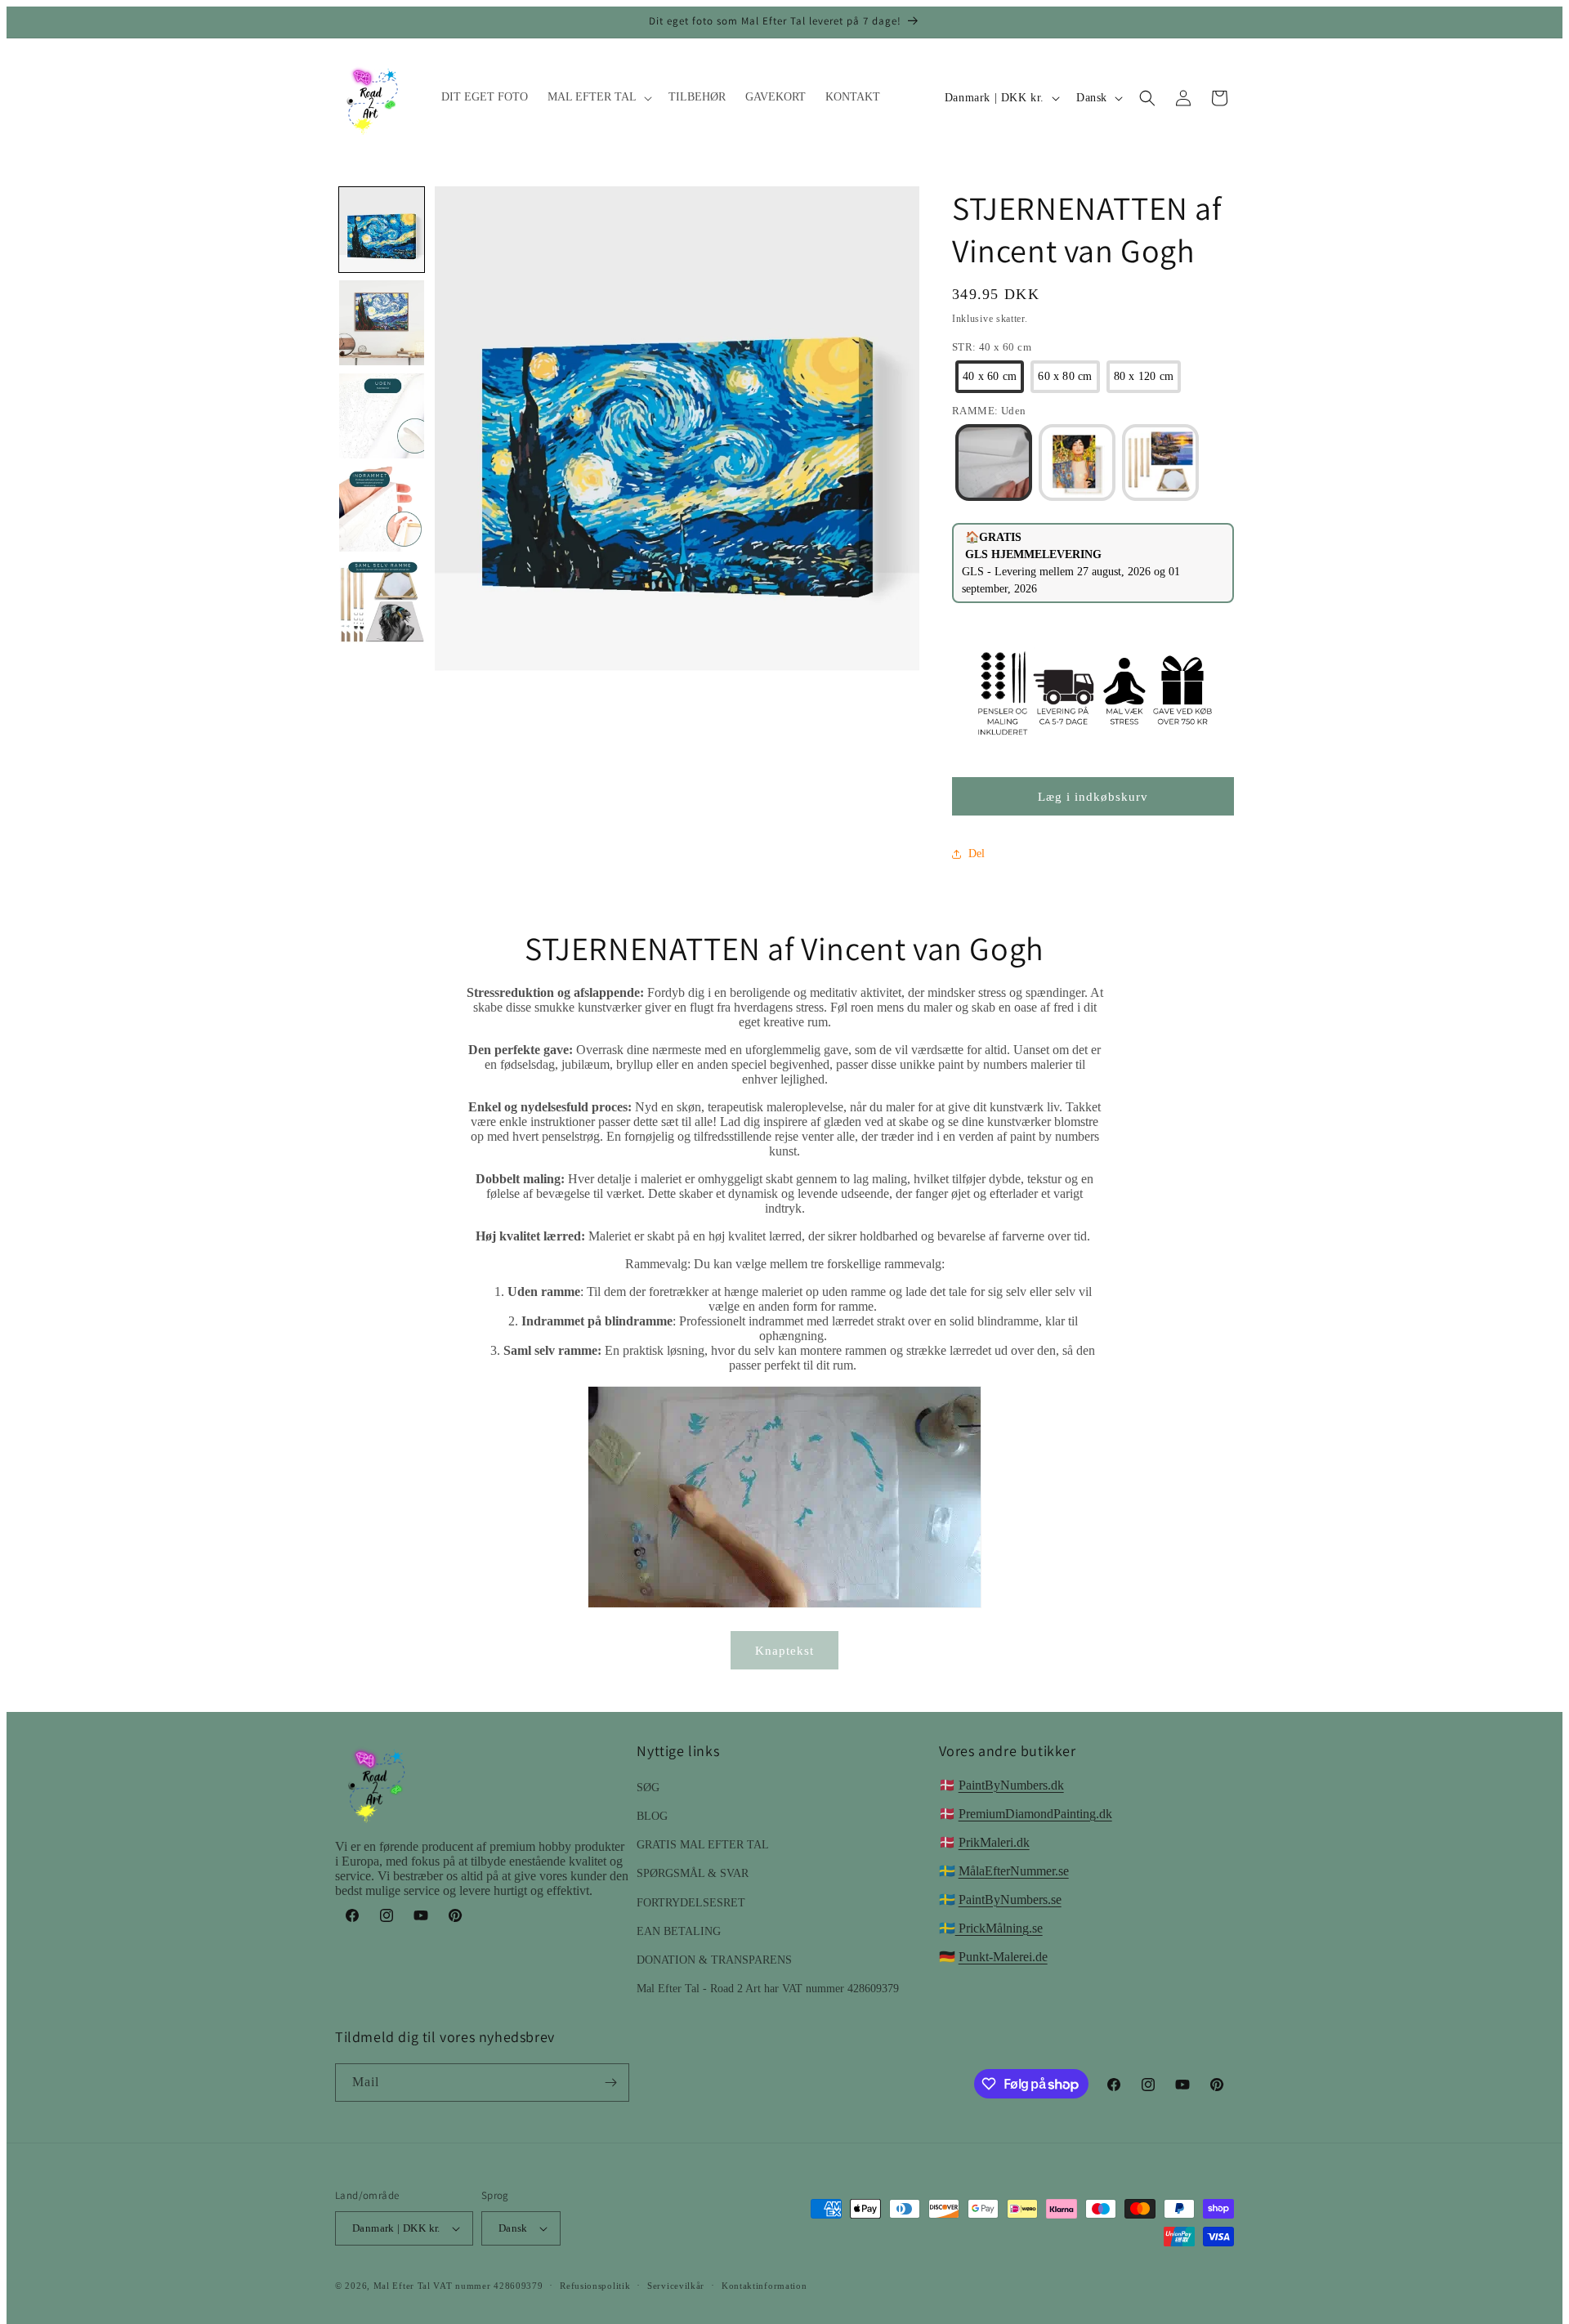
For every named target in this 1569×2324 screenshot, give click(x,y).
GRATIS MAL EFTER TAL (703, 1845)
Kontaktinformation (764, 2286)
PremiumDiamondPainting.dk (1035, 1814)
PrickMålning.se (999, 1928)
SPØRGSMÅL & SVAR (693, 1873)
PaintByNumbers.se (1010, 1899)
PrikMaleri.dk (994, 1842)
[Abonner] (610, 2083)
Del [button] (977, 854)
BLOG (652, 1816)
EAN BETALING (679, 1931)
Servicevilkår (676, 2286)
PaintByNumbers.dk (1011, 1785)
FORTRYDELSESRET (691, 1903)
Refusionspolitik (595, 2286)
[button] (598, 97)
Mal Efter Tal (402, 2286)
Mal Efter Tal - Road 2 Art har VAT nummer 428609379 (768, 1989)
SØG (648, 1788)
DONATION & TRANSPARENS (714, 1960)
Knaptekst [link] (784, 1651)
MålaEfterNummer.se (1014, 1871)
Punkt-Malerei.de (1003, 1957)
